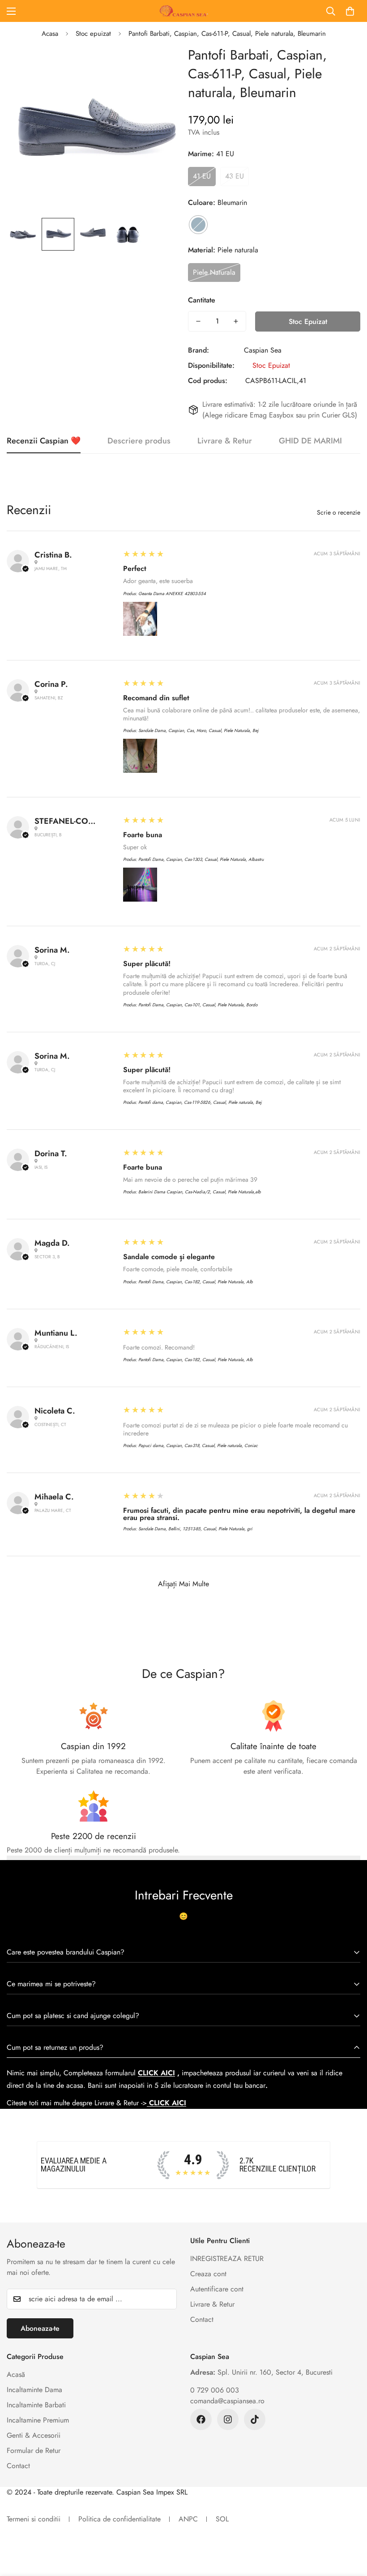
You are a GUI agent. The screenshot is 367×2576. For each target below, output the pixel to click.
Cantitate (202, 300)
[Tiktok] (255, 2419)
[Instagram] (228, 2419)
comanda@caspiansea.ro (227, 2401)
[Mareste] (160, 65)
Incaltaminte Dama (34, 2390)
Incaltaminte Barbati (36, 2405)
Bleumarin (198, 225)
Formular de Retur (34, 2450)
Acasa (50, 34)
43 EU (235, 176)
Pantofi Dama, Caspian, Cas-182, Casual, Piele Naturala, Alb (196, 1282)
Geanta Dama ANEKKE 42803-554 (172, 594)
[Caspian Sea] (183, 11)
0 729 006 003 (215, 2390)
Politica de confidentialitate (119, 2519)
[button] (350, 11)
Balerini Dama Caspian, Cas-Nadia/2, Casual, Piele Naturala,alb (200, 1192)
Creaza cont (208, 2274)
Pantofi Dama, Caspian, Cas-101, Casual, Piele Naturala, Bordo (198, 1005)
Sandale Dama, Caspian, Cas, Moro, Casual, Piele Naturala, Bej (198, 730)
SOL (222, 2519)
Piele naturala (214, 272)
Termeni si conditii (34, 2519)
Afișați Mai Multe (183, 1584)
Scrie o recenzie (339, 512)
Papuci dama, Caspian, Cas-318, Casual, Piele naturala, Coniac (198, 1446)
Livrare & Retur (212, 2304)
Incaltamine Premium (38, 2420)
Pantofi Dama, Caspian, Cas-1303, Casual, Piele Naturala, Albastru (201, 859)
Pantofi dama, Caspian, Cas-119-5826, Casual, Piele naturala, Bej (200, 1102)
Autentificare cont (217, 2289)
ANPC (188, 2519)
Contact (202, 2319)
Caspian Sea (263, 350)
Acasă (16, 2374)
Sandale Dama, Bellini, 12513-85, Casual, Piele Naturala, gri (195, 1529)
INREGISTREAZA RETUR (227, 2259)
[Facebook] (201, 2419)
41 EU (202, 176)
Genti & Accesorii (34, 2435)
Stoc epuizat (93, 34)
